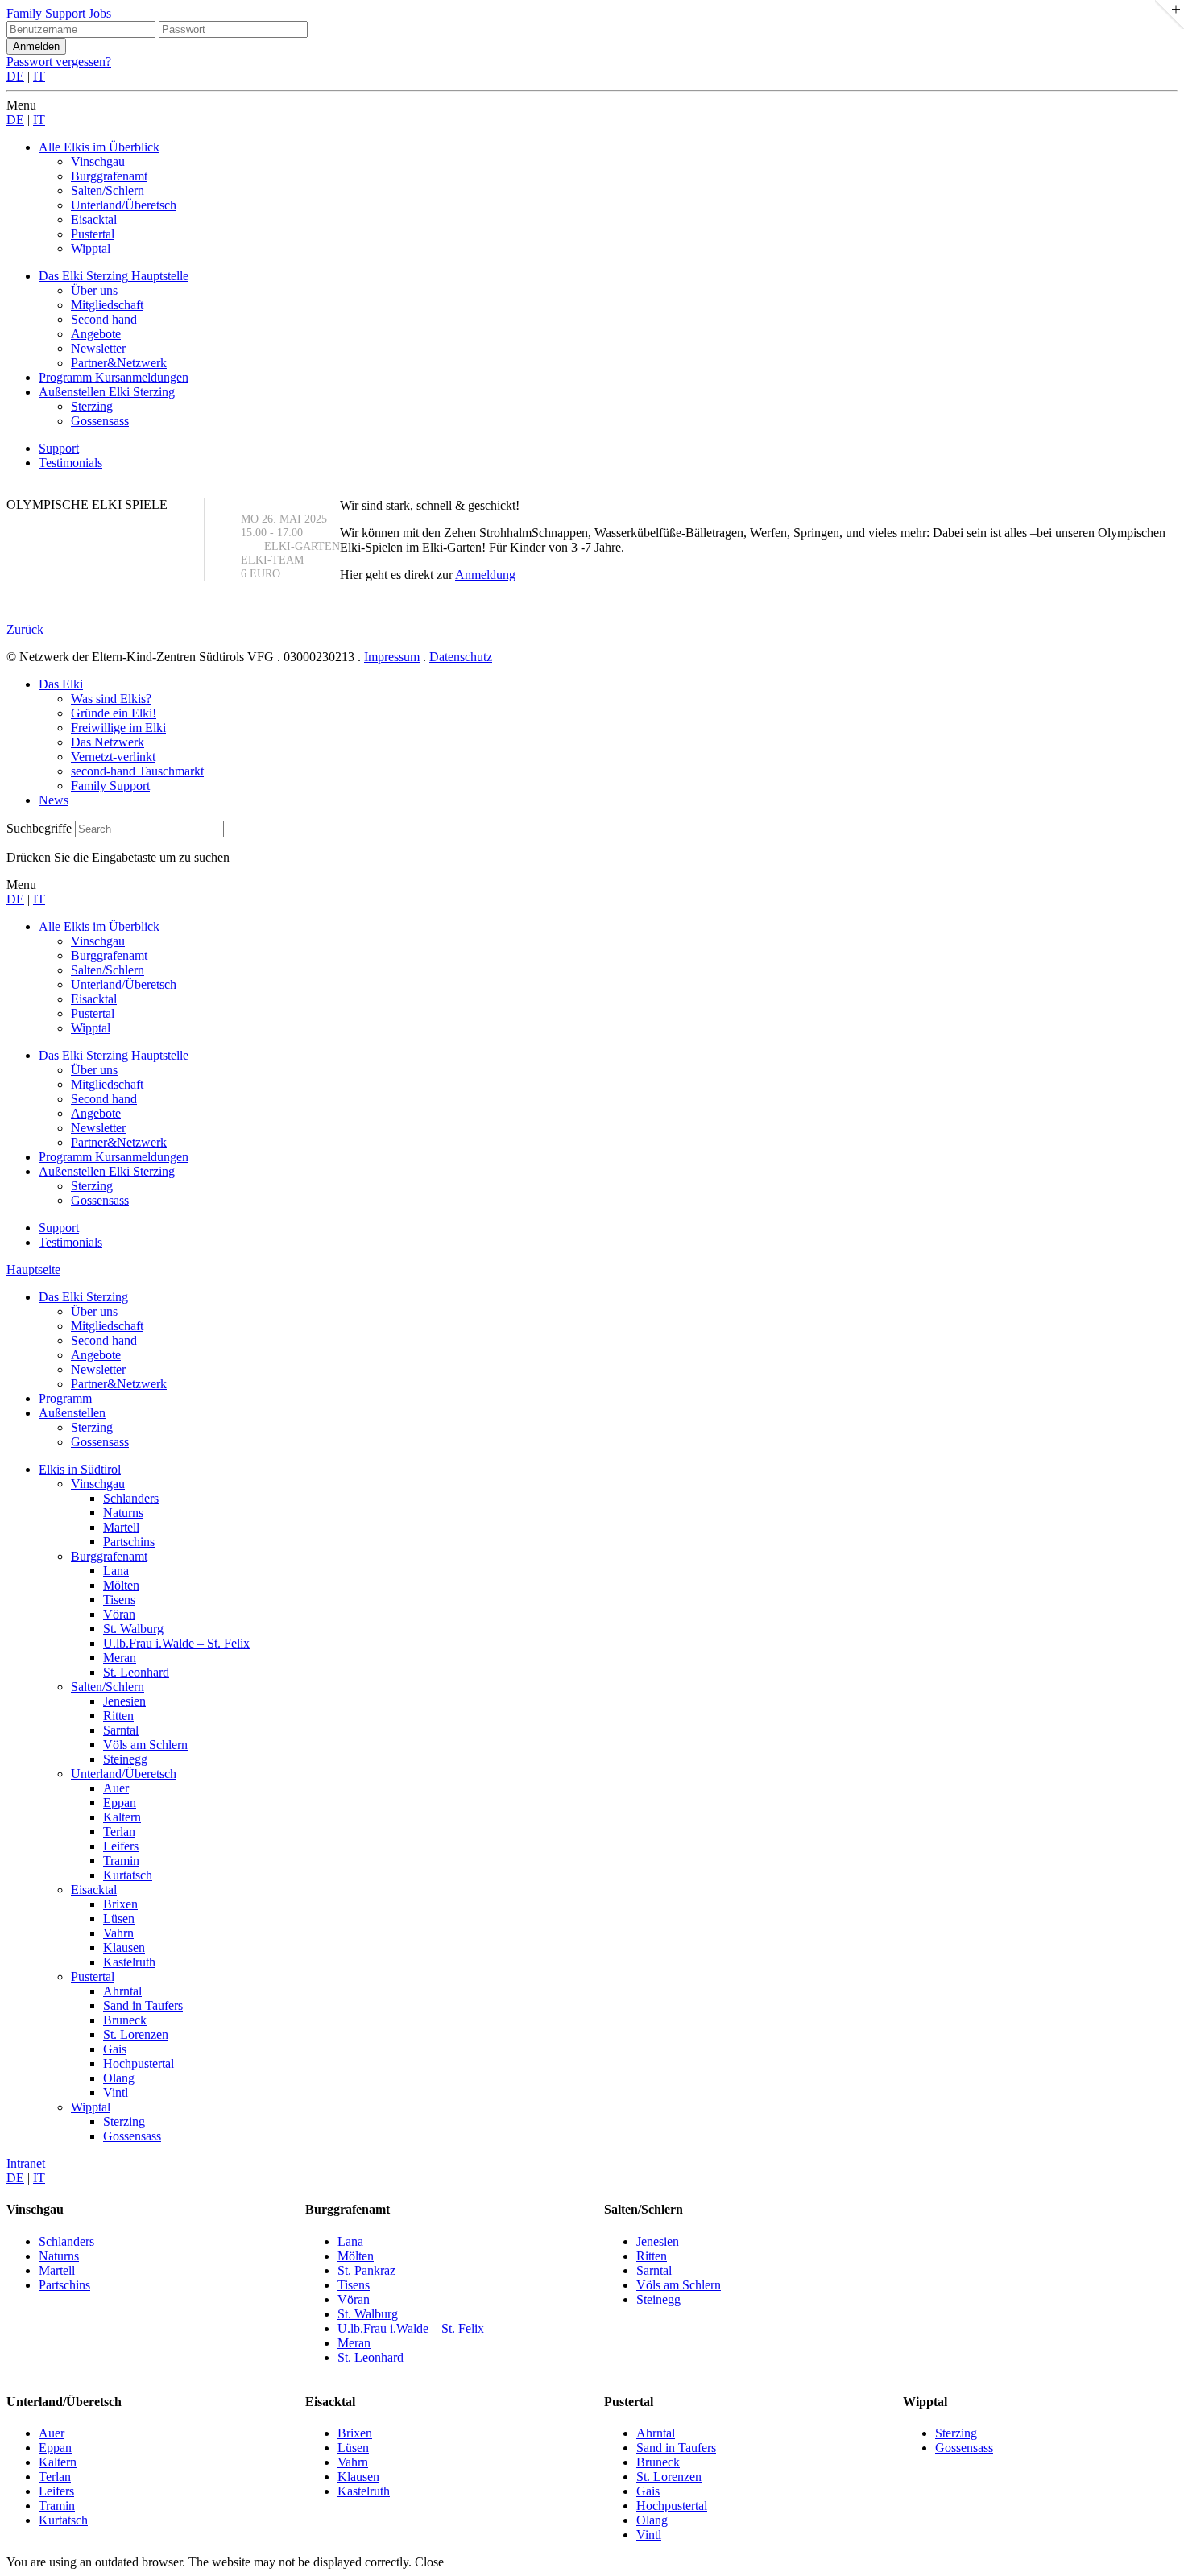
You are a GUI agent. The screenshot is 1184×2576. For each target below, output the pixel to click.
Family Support (46, 13)
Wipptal (91, 2107)
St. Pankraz (366, 2270)
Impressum (392, 657)
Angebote (96, 1355)
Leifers (121, 1846)
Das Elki (61, 684)
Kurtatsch (128, 1875)
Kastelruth (129, 1962)
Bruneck (125, 2020)
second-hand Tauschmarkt (137, 771)
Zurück (25, 629)
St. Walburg (133, 1629)
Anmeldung (485, 575)
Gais (115, 2049)
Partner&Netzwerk (119, 1384)
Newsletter (98, 1369)
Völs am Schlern (145, 1745)
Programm (65, 1398)
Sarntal (121, 1730)
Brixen (120, 1904)
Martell (121, 1527)
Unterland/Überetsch (124, 1774)
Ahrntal (122, 1991)
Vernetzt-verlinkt (113, 757)
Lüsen (119, 1919)
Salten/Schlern (108, 1687)
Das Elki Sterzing (83, 1297)
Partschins (129, 1542)
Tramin (121, 1861)
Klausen (124, 1948)
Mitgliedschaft (107, 1326)
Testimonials (70, 463)
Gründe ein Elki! (114, 713)
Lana (116, 1571)
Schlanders (131, 1498)
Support (59, 448)
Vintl (116, 2092)
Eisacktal (94, 1890)
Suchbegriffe (39, 828)
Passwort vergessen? (59, 62)
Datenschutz (461, 657)
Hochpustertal (139, 2063)
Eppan (120, 1803)
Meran (120, 1658)
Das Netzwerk (108, 742)
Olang (119, 2078)
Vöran (119, 1614)
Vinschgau (98, 1484)
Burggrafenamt (109, 1556)
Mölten (121, 1585)
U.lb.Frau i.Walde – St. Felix (176, 1643)
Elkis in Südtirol (80, 1469)
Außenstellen (72, 1413)
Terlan (119, 1832)
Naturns (123, 1513)
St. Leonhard (136, 1672)
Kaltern (122, 1817)
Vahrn (118, 1933)
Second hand (104, 1340)
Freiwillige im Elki (118, 728)
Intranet (26, 2163)
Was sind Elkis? (111, 699)
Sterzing (92, 1427)
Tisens (119, 1600)
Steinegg (125, 1759)
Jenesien (124, 1701)
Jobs (100, 13)
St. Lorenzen (136, 2034)
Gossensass (100, 1442)
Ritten (118, 1716)
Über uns (94, 1311)
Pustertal (93, 1976)
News (54, 800)
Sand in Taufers (143, 2005)
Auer (116, 1788)
